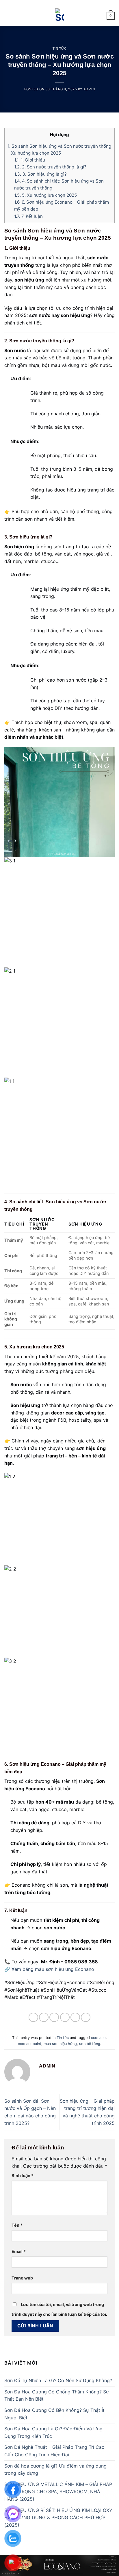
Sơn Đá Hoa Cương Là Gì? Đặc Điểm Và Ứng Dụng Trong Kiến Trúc (53, 2432)
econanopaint (30, 2044)
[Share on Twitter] (54, 2017)
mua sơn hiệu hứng (60, 2044)
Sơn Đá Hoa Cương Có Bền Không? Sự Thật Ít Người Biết (54, 2414)
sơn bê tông (90, 2044)
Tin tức (60, 48)
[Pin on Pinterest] (75, 2017)
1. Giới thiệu (30, 160)
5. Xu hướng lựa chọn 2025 (45, 195)
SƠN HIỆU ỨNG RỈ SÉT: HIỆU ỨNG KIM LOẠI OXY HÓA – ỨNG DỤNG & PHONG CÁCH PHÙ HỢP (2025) (58, 2518)
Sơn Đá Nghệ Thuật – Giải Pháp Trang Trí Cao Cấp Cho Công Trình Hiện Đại (54, 2451)
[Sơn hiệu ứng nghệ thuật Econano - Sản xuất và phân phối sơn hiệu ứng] (60, 16)
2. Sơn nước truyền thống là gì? (50, 167)
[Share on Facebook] (44, 2017)
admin (89, 89)
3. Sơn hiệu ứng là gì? (40, 174)
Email (19, 2251)
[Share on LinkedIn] (86, 2017)
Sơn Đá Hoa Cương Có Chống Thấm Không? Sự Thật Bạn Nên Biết (57, 2395)
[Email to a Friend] (65, 2017)
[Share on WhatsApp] (33, 2017)
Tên (17, 2225)
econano (98, 2038)
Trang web (22, 2278)
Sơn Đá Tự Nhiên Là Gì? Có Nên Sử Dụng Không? (58, 2380)
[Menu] (8, 16)
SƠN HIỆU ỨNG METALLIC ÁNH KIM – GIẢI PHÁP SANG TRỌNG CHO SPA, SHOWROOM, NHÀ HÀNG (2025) (58, 2492)
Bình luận (23, 2176)
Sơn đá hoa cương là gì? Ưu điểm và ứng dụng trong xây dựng (55, 2470)
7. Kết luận (28, 216)
